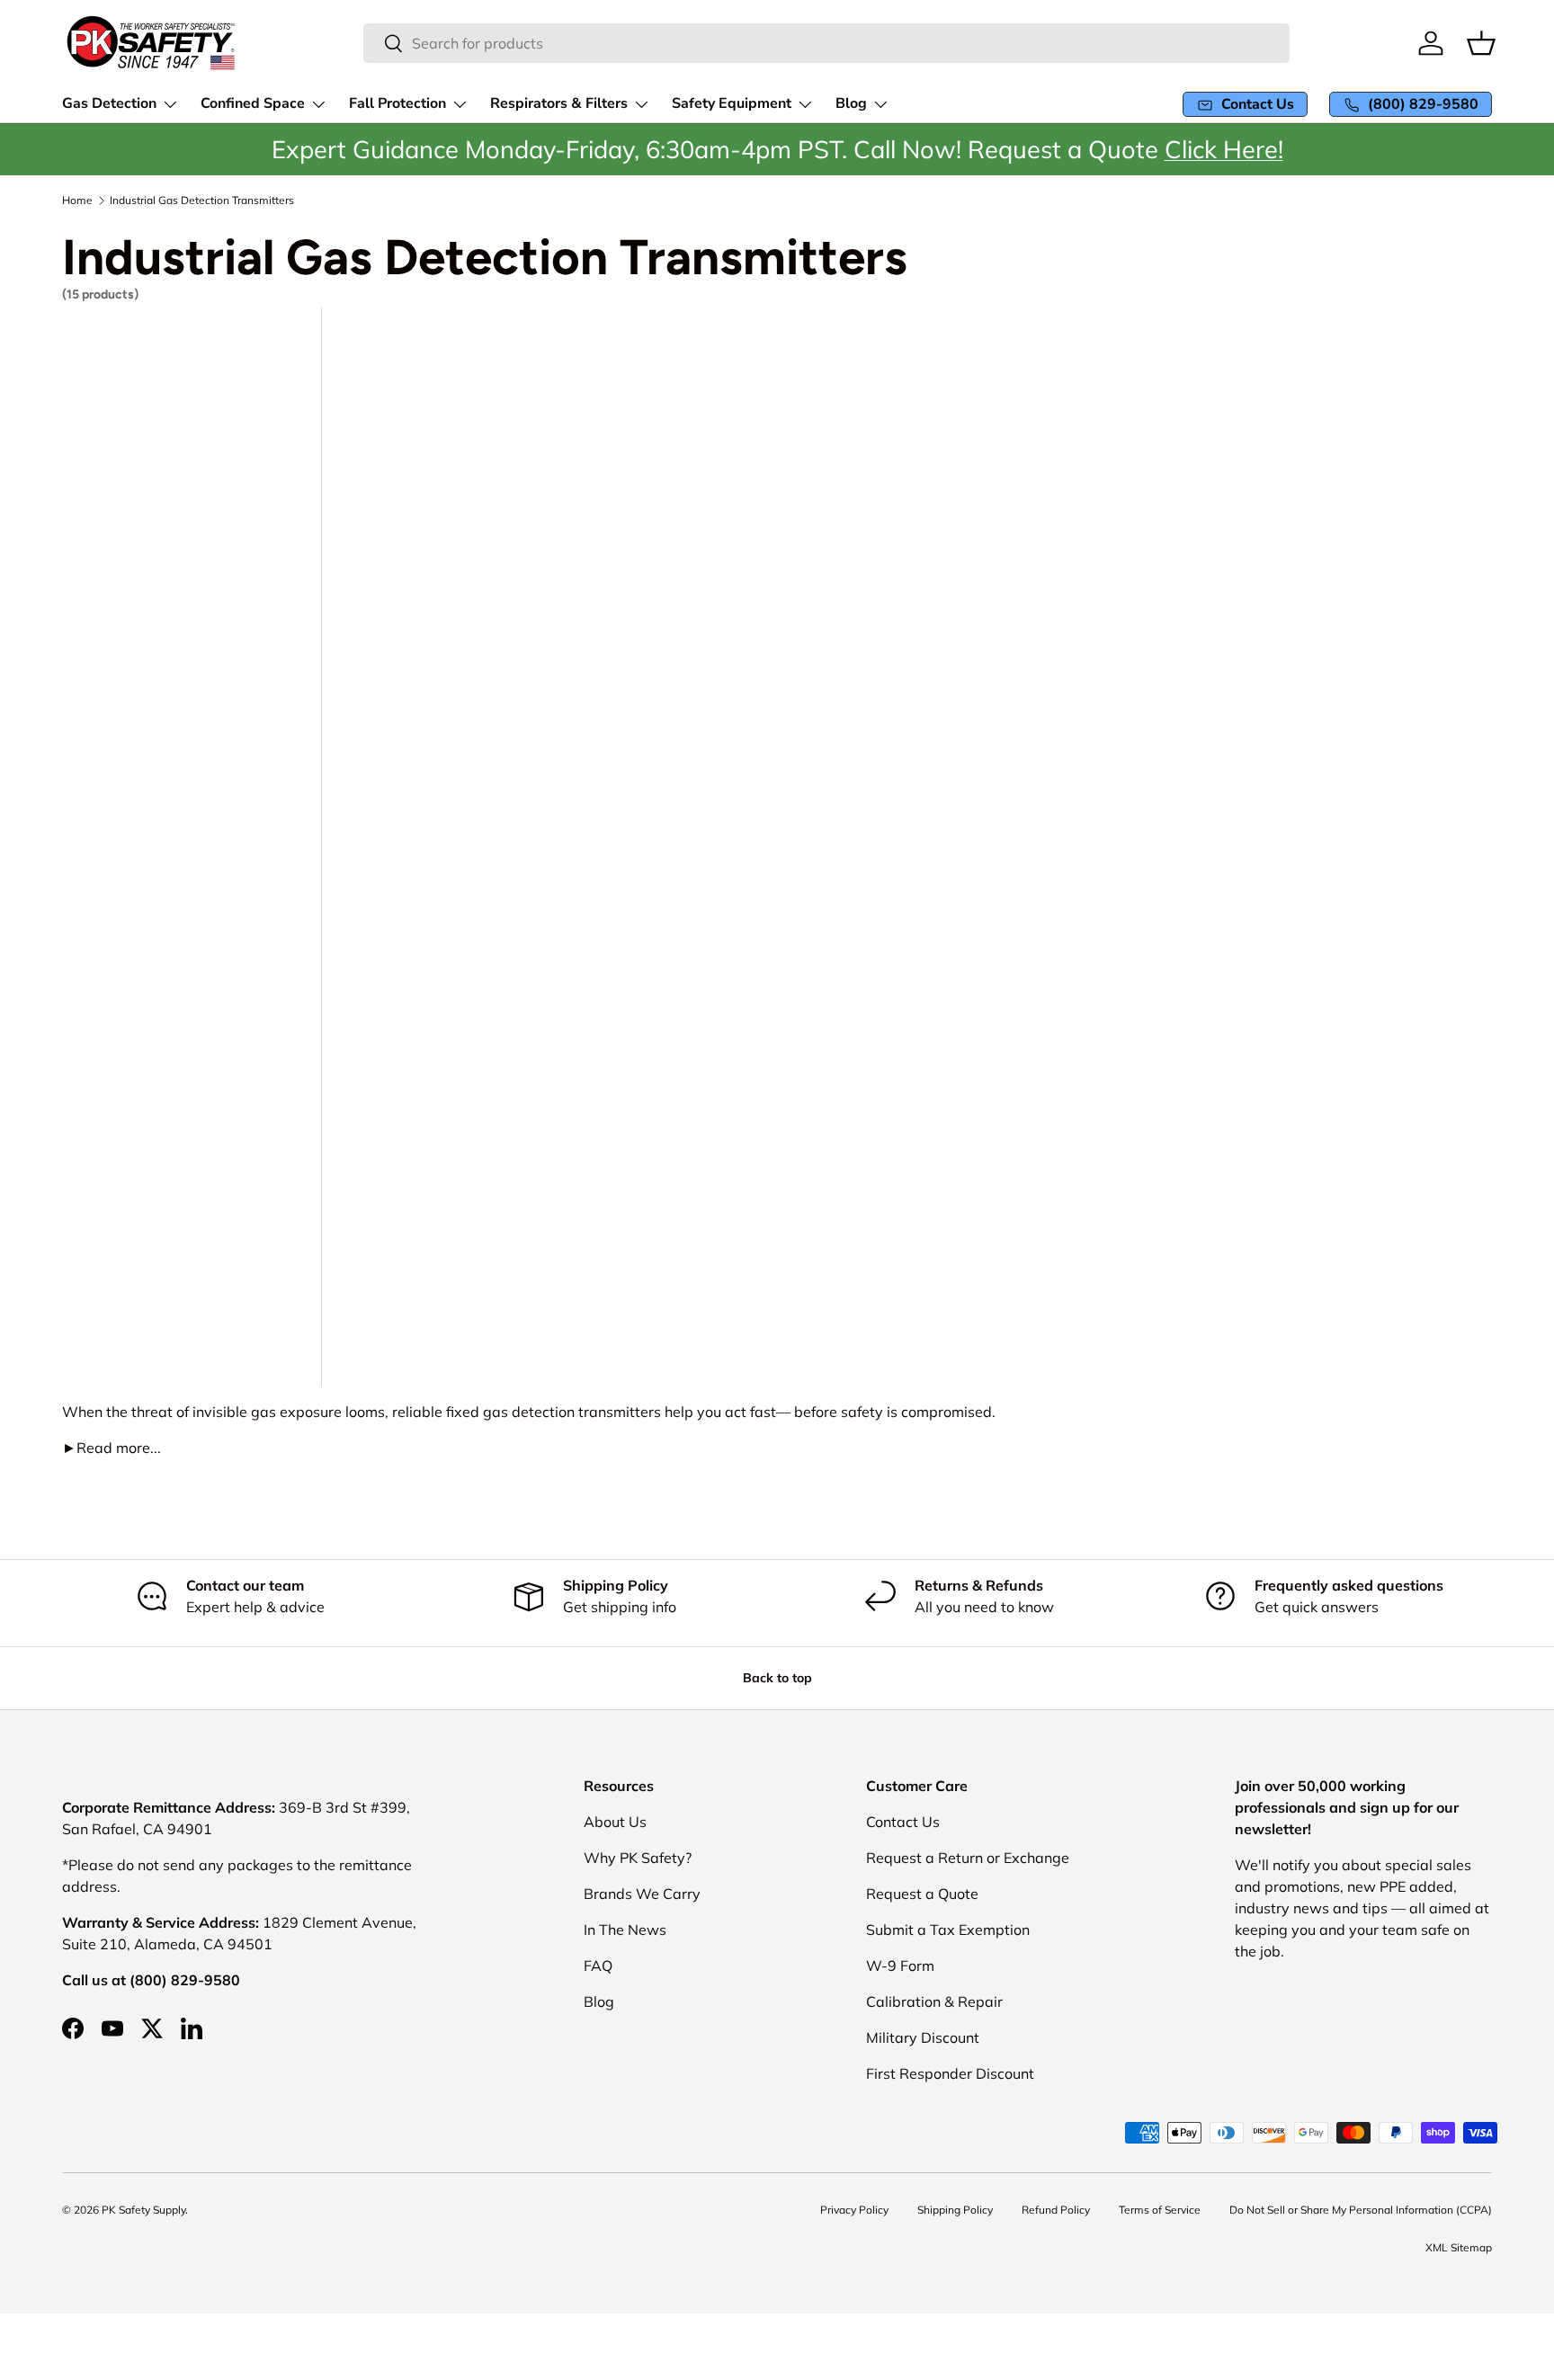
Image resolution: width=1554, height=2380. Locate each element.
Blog (599, 2001)
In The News (625, 1930)
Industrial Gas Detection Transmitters (202, 201)
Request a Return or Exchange (968, 1858)
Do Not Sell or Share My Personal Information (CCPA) (1361, 2210)
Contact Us (903, 1822)
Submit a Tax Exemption (948, 1930)
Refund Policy (1056, 2210)
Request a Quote (922, 1894)
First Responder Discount (950, 2073)
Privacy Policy (854, 2210)
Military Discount (923, 2037)
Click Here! (1224, 149)
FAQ (598, 1966)
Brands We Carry (642, 1894)
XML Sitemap (1459, 2247)
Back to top (777, 1678)
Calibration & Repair (934, 2001)
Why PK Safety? (638, 1858)
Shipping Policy (955, 2210)
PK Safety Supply (143, 2210)
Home (77, 201)
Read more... (112, 1448)
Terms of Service (1160, 2210)
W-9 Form (900, 1966)
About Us (615, 1822)
